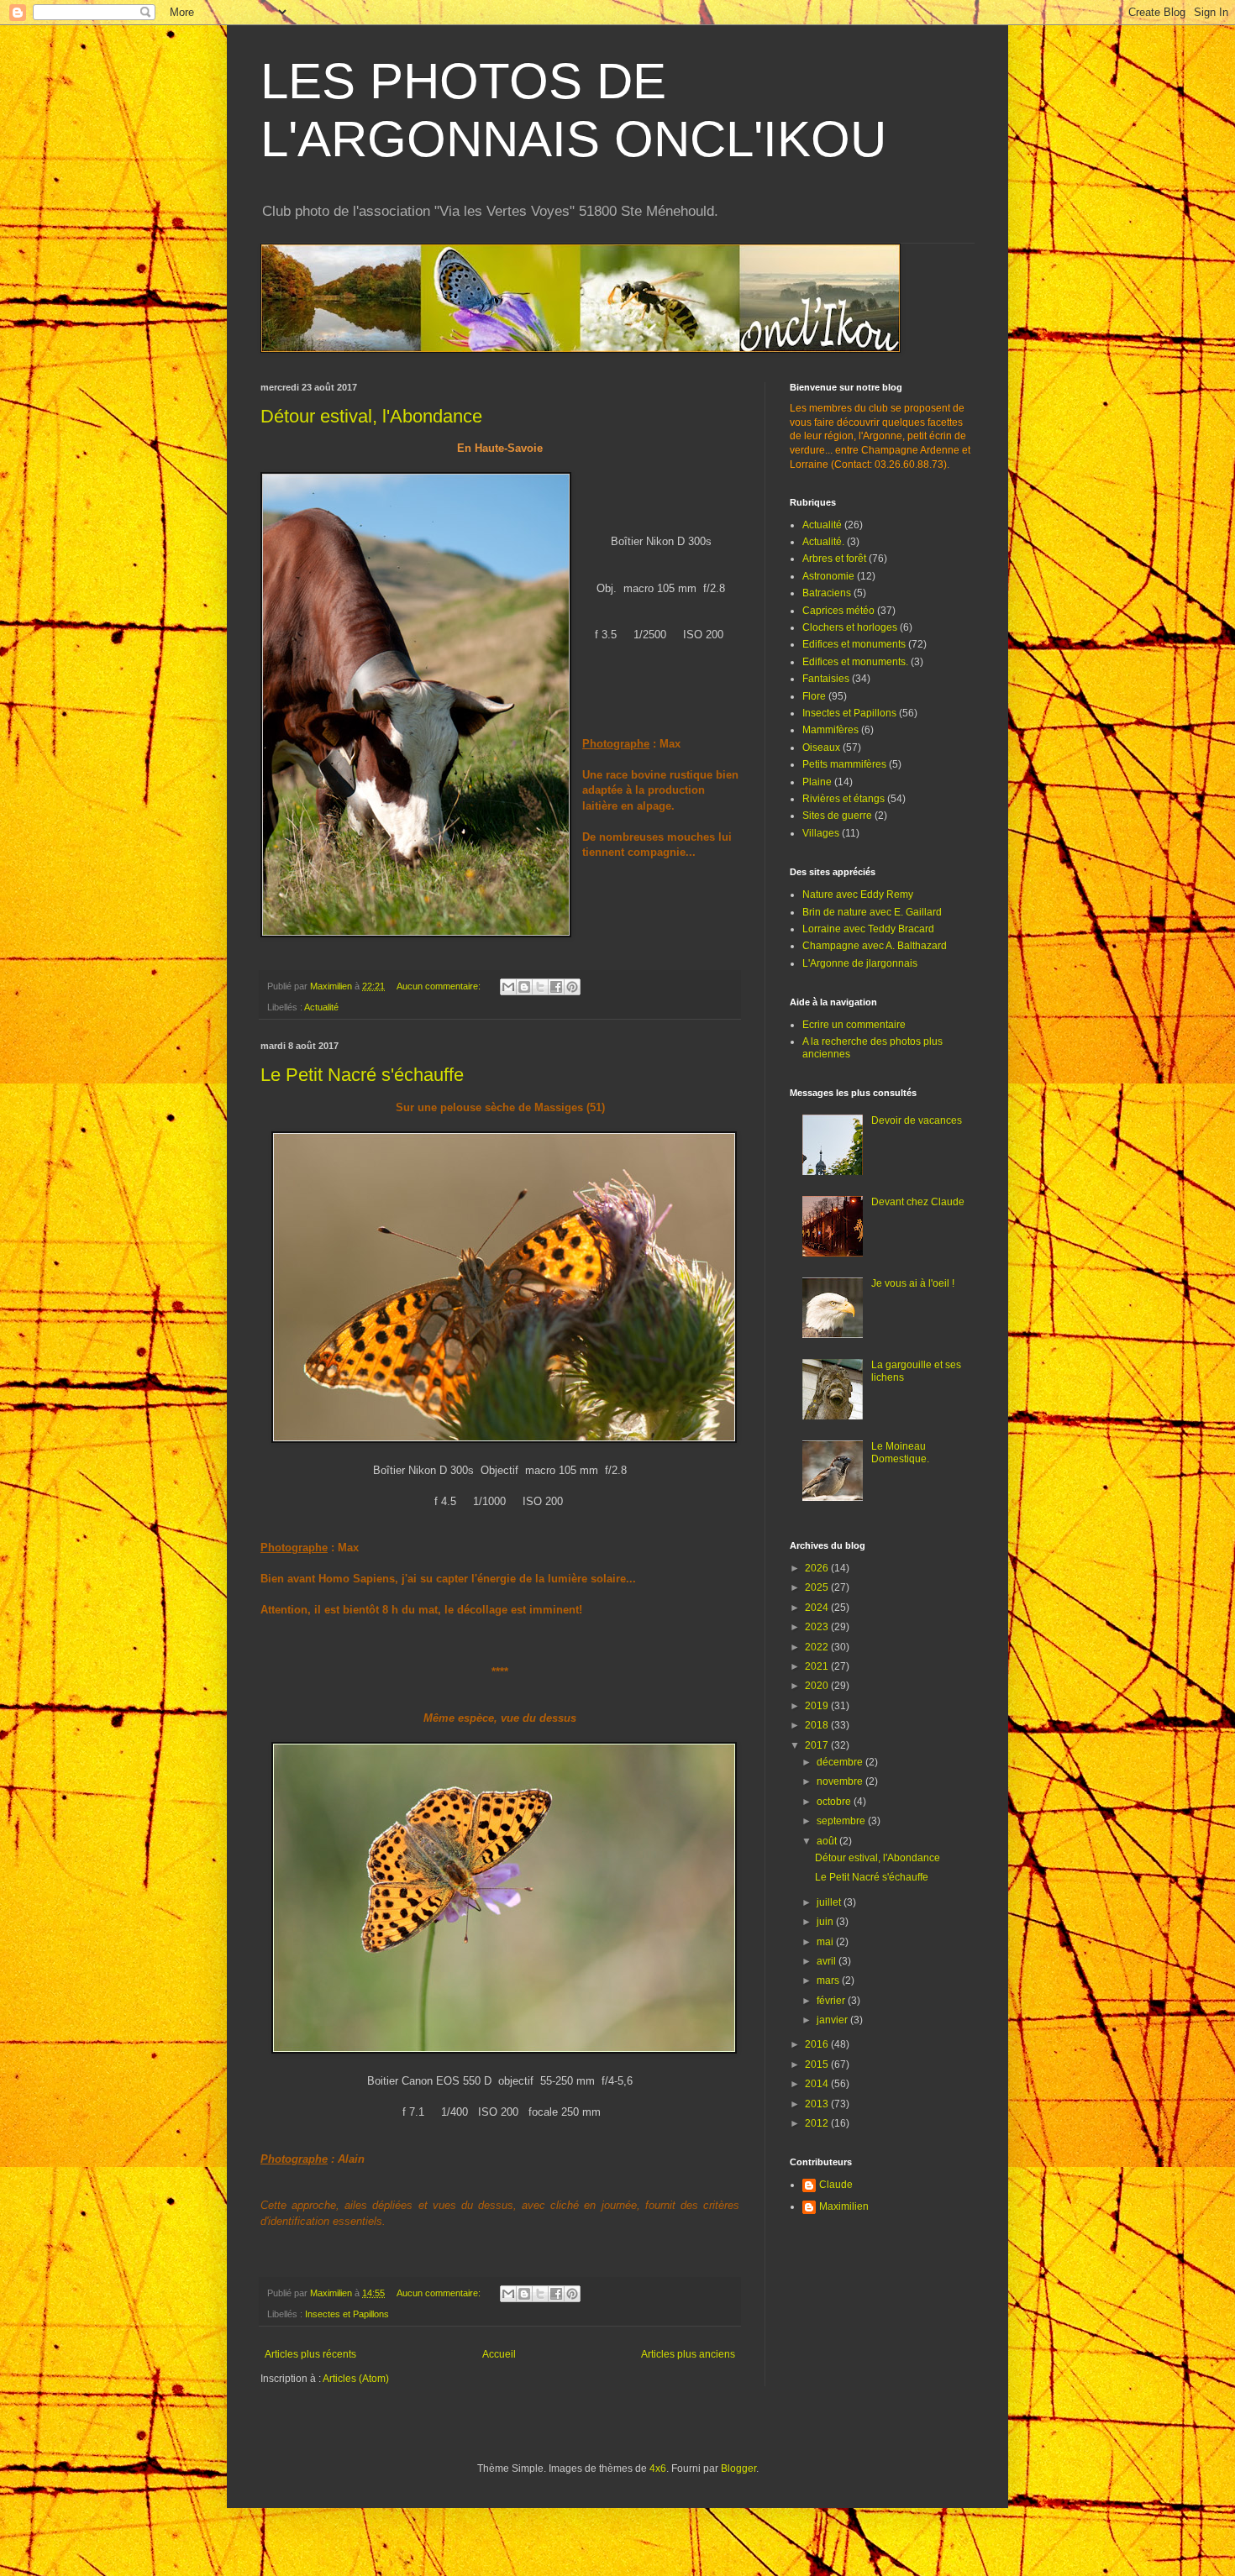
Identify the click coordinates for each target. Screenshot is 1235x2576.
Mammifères (830, 730)
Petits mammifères (844, 764)
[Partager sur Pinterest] (572, 987)
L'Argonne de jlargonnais (860, 963)
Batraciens (827, 593)
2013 (818, 2104)
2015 (818, 2064)
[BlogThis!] (524, 987)
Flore (814, 696)
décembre (841, 1762)
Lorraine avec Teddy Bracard (868, 929)
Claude (836, 2185)
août (828, 1841)
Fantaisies (826, 679)
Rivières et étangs (843, 799)
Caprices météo (838, 611)
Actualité (321, 1007)
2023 (818, 1627)
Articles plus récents (310, 2354)
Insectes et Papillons (347, 2314)
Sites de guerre (837, 816)
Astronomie (828, 576)
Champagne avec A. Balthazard (875, 946)
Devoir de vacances (917, 1120)
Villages (821, 833)
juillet (830, 1902)
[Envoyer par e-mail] (508, 987)
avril (828, 1961)
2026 (818, 1568)
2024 (818, 1608)
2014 (818, 2084)
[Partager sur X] (540, 987)
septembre (842, 1821)
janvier (833, 2020)
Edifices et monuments (854, 644)
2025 (818, 1587)
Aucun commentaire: (440, 986)
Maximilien (844, 2206)
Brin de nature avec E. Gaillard (872, 912)
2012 (818, 2123)
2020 (818, 1686)
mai (826, 1942)
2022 (818, 1647)
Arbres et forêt (834, 559)
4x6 (658, 2468)
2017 (818, 1745)
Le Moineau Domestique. (900, 1452)
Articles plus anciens (688, 2354)
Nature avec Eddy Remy (858, 895)
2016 (818, 2044)
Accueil (499, 2354)
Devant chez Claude (918, 1202)
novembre (841, 1781)
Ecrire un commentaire (854, 1025)
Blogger (738, 2468)
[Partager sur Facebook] (556, 987)
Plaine (817, 782)
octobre (835, 1802)
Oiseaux (821, 748)
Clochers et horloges (850, 627)
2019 (818, 1706)
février (832, 2001)
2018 (818, 1725)
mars (829, 1981)
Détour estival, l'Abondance (371, 416)
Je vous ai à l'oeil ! (913, 1283)
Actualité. (823, 542)
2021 (818, 1666)
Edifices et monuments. (855, 662)
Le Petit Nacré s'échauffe (362, 1075)
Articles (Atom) (356, 2379)
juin (826, 1922)
